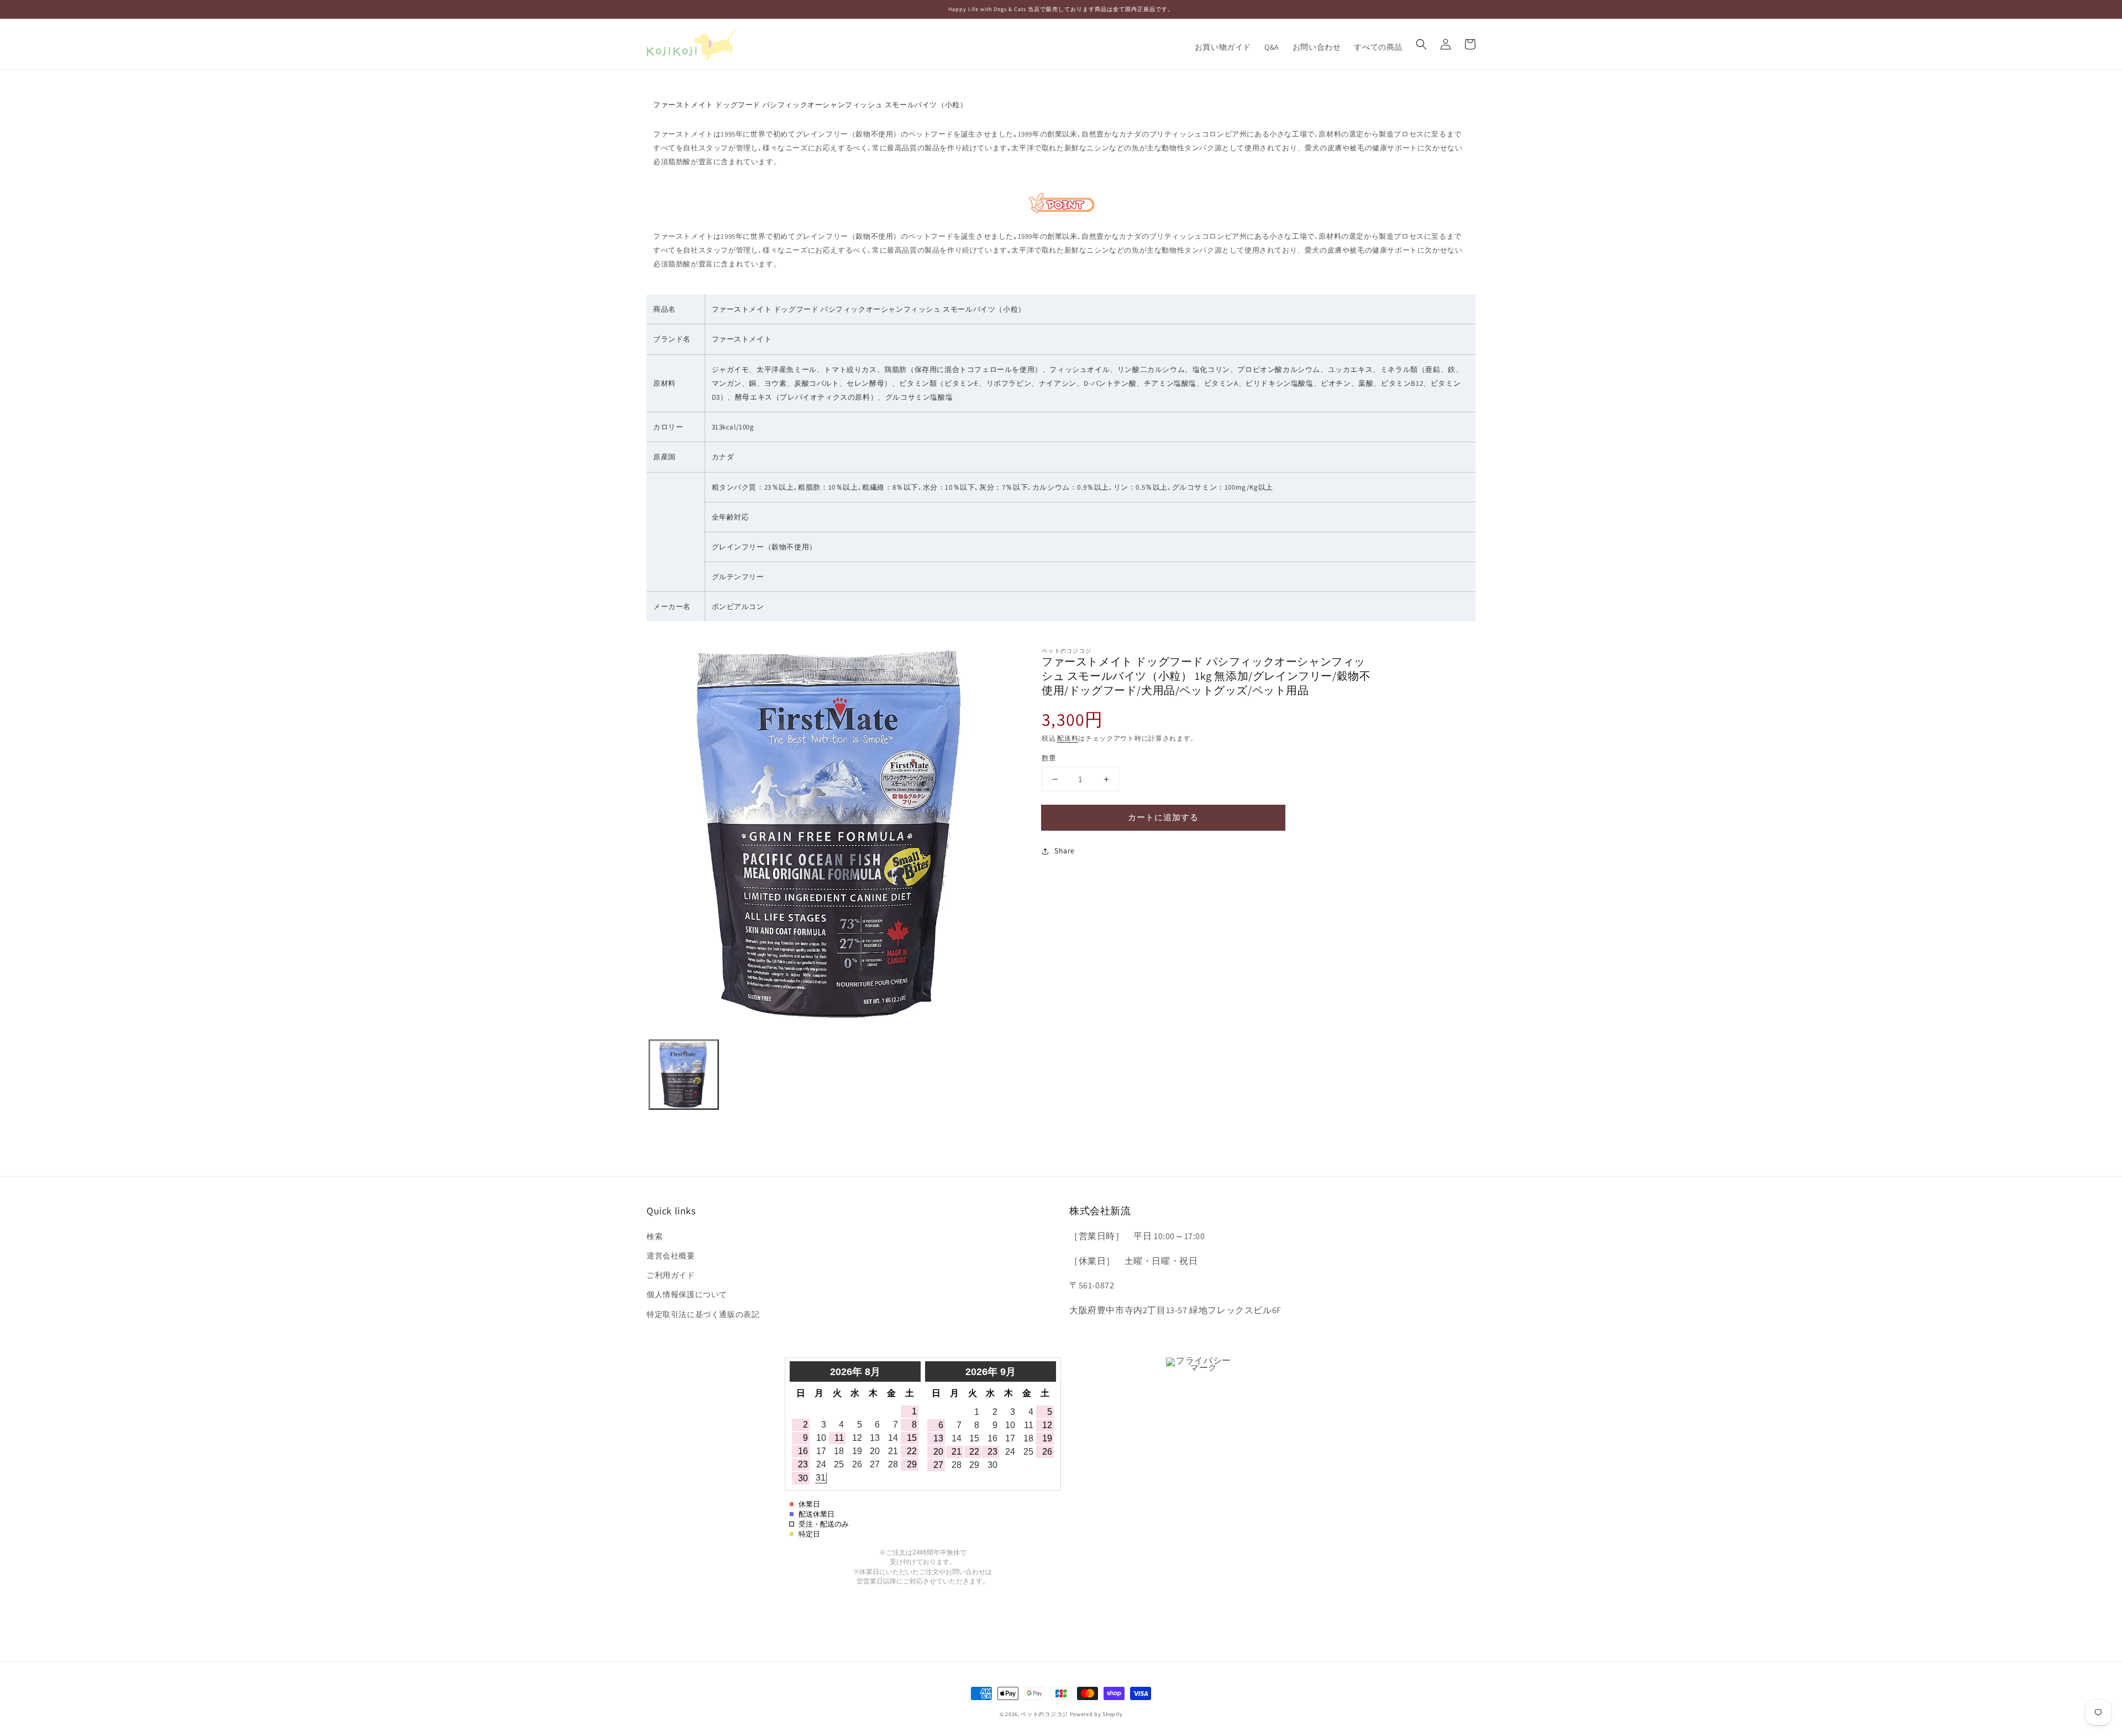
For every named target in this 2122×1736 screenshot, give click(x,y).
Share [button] (1065, 851)
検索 (655, 1236)
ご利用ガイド (671, 1275)
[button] (1421, 44)
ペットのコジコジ (1044, 1714)
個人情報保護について (687, 1294)
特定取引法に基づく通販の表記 (703, 1314)
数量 (1049, 758)
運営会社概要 (671, 1256)
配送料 (1068, 738)
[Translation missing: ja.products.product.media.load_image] (684, 1075)
